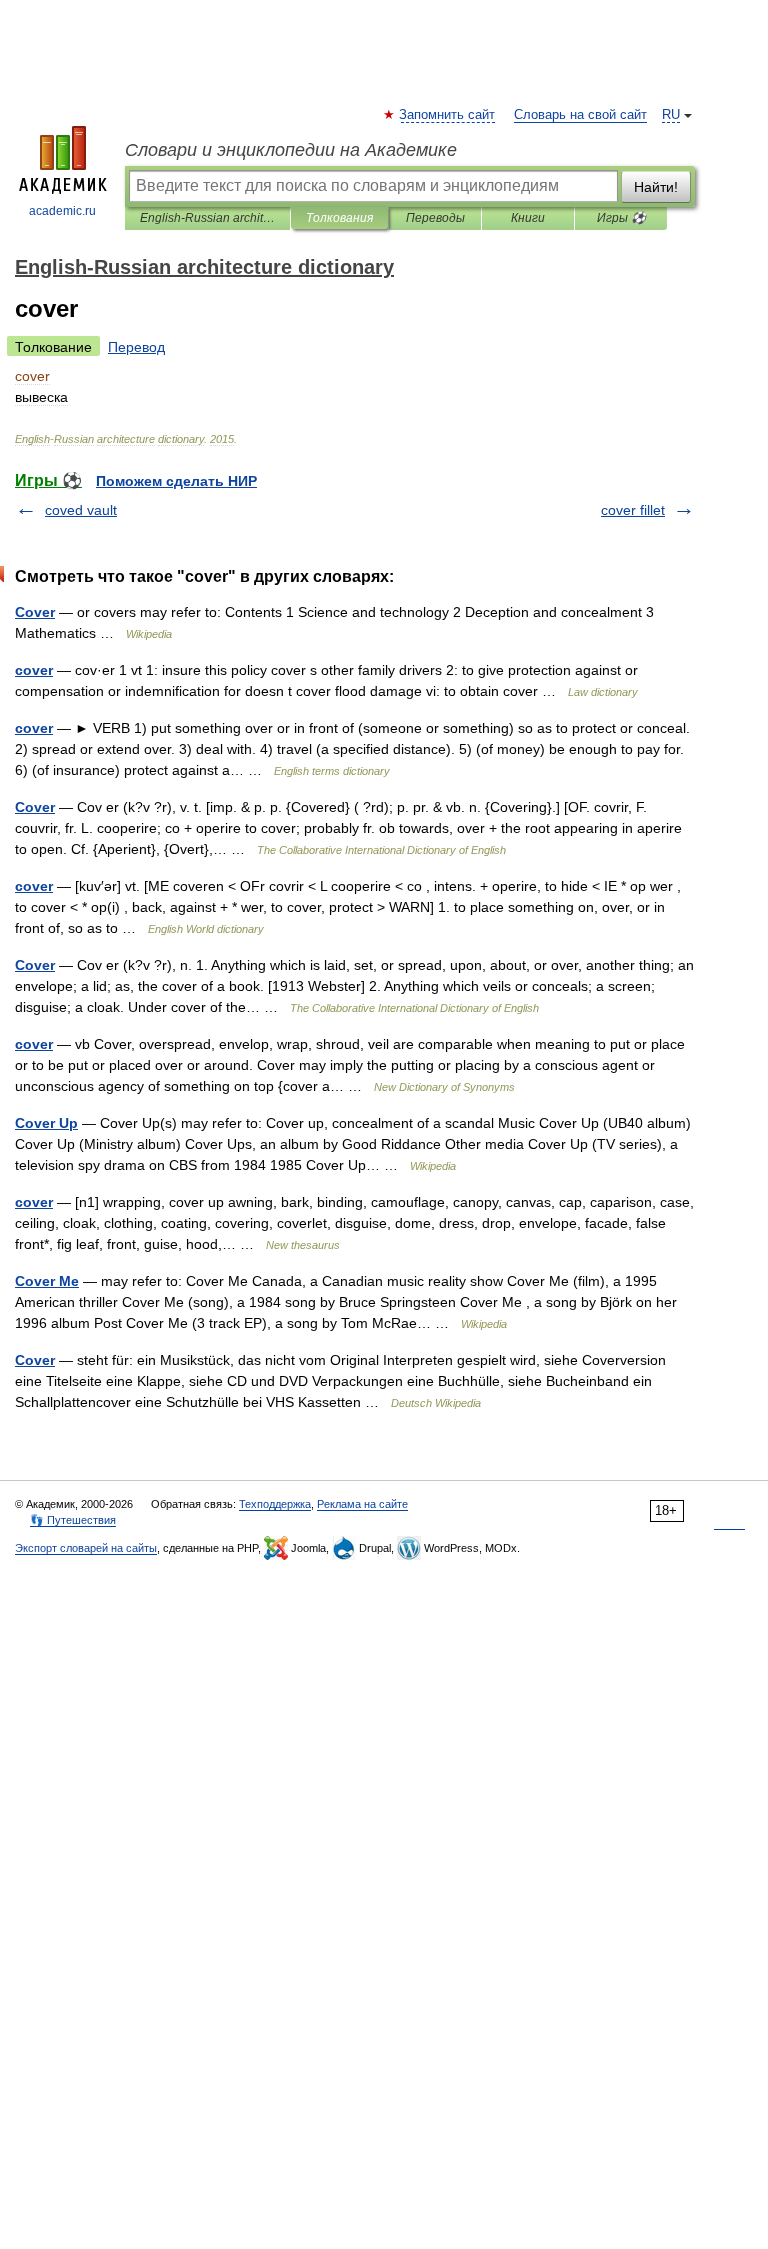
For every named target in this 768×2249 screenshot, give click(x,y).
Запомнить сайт (448, 115)
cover (34, 670)
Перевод (136, 347)
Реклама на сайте (362, 1504)
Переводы (435, 218)
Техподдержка (275, 1504)
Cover (35, 612)
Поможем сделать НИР (176, 481)
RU (671, 115)
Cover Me (47, 1281)
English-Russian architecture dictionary (207, 218)
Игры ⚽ (621, 218)
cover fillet (633, 510)
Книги (528, 218)
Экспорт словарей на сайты (86, 1548)
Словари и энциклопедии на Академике (291, 150)
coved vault (81, 510)
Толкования (339, 218)
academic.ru (62, 211)
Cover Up (46, 1123)
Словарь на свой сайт (580, 115)
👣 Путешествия (73, 1520)
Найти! (656, 187)
